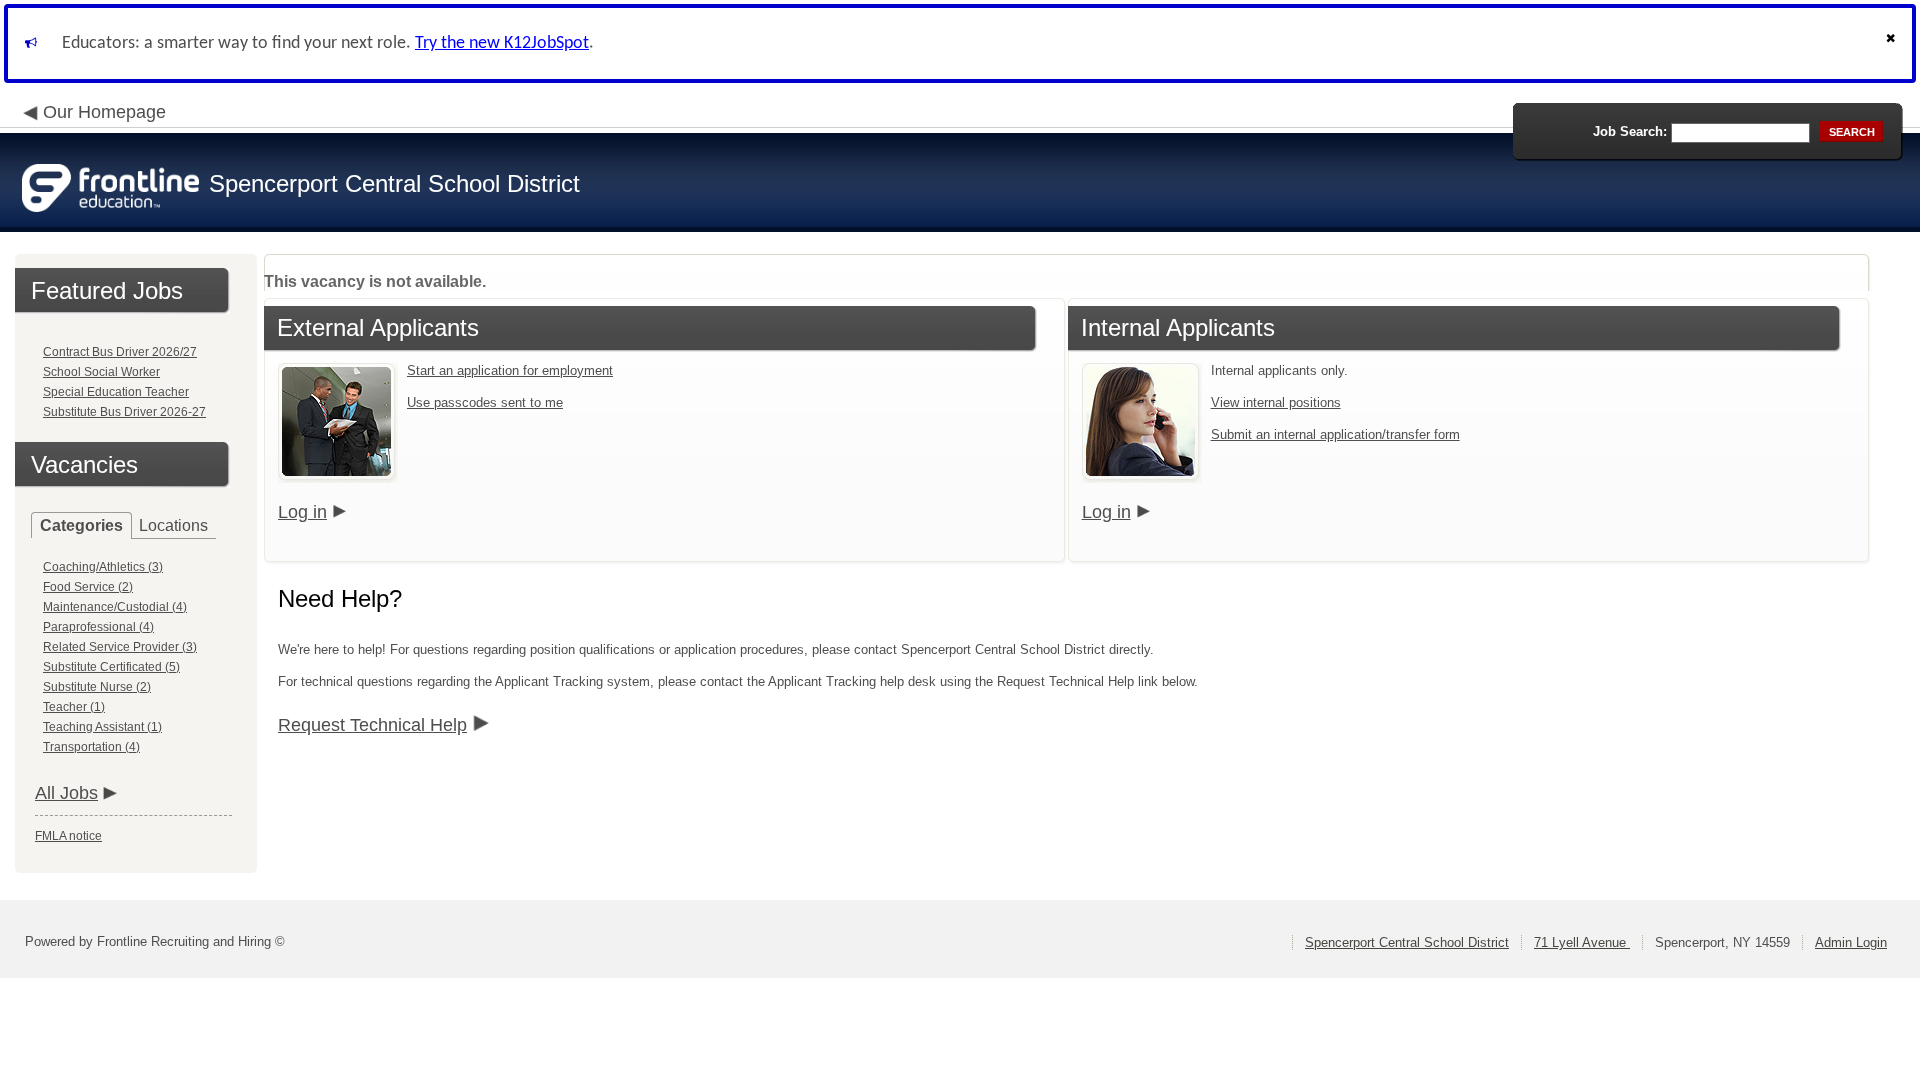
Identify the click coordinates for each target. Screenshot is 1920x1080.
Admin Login (1851, 942)
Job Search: (1630, 131)
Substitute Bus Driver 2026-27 (124, 412)
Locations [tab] (173, 525)
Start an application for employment (510, 370)
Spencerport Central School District (1407, 942)
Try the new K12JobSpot (502, 43)
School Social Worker (101, 372)
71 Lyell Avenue (1582, 942)
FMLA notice (68, 836)
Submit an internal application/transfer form (1335, 434)
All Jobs (66, 793)
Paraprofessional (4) (98, 627)
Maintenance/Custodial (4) (115, 607)
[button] (1893, 43)
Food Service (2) (88, 587)
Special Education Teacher (116, 392)
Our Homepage (104, 112)
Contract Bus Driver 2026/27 (120, 352)
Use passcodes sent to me (485, 402)
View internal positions (1276, 402)
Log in (302, 512)
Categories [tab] (81, 525)
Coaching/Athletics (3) (103, 567)
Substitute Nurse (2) (97, 687)
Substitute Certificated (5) (111, 667)
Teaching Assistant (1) (102, 727)
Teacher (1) (74, 707)
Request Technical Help (372, 725)
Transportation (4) (91, 747)
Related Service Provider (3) (120, 647)
